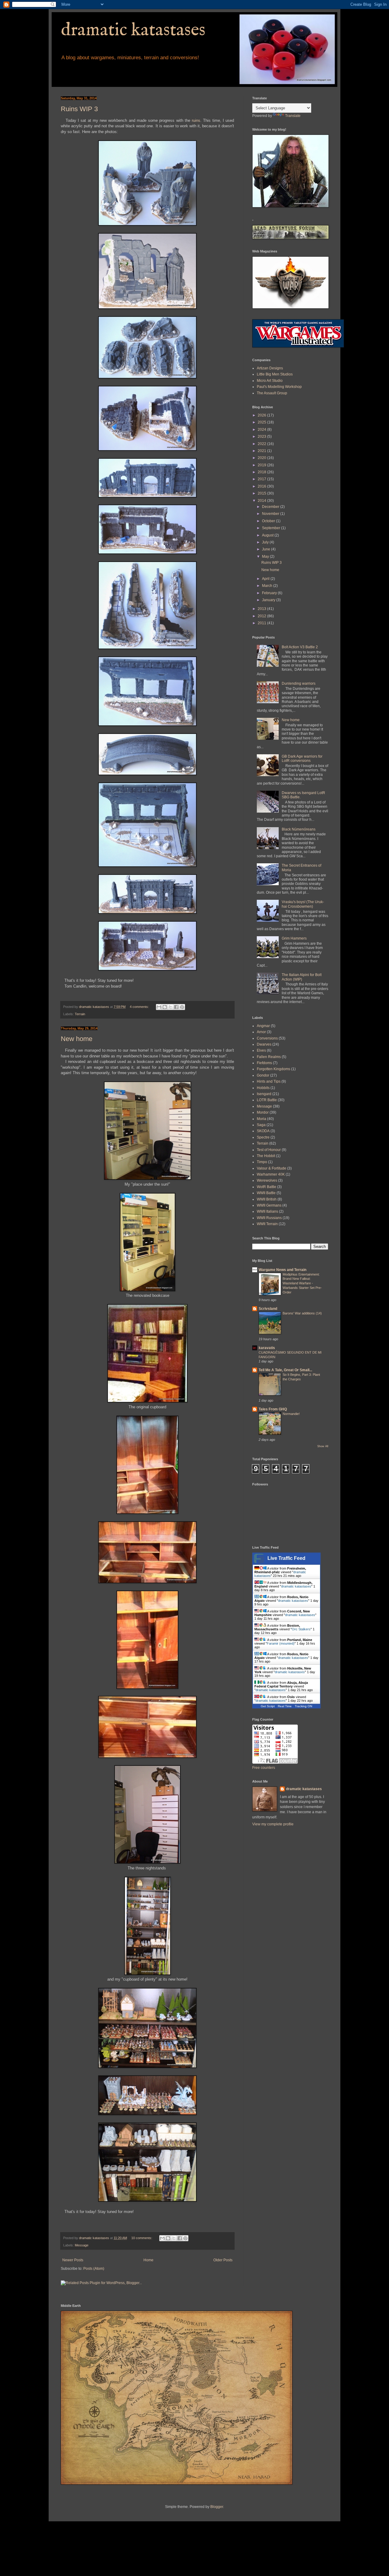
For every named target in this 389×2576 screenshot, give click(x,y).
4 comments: (140, 1007)
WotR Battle (267, 1187)
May (266, 557)
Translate (293, 116)
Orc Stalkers (301, 1629)
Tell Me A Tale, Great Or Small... (285, 1370)
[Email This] (159, 1007)
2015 (262, 493)
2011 (262, 623)
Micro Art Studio (270, 381)
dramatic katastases (133, 30)
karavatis (267, 1348)
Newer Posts (73, 2260)
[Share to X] (170, 1007)
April (266, 579)
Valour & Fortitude (272, 1168)
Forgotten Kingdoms (274, 1069)
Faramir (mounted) (281, 1643)
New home (77, 1039)
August (268, 535)
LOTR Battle (267, 1100)
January (269, 600)
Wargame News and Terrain (282, 1270)
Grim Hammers (294, 938)
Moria (262, 1119)
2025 (262, 422)
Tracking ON (303, 1706)
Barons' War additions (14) (302, 1313)
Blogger (217, 2507)
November (271, 514)
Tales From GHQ (273, 1409)
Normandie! (291, 1414)
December (271, 507)
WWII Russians (269, 1218)
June (267, 549)
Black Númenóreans (299, 829)
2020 (262, 458)
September (272, 528)
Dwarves (264, 1044)
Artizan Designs (270, 368)
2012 (262, 616)
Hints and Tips (269, 1081)
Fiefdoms (264, 1063)
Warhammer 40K (271, 1174)
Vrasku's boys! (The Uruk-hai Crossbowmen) (303, 904)
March (268, 586)
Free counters (264, 1768)
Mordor (263, 1112)
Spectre (263, 1137)
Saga (261, 1125)
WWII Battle (266, 1193)
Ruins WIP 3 (79, 109)
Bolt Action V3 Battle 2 (300, 647)
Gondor (263, 1075)
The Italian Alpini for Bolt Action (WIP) (302, 977)
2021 (262, 451)
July (266, 542)
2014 (262, 501)
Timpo (262, 1162)
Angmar (263, 1026)
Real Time (285, 1706)
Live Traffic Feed (286, 1558)
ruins (196, 120)
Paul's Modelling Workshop (279, 387)
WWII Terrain (267, 1224)
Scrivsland (268, 1309)
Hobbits (263, 1088)
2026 (262, 415)
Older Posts (223, 2260)
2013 (262, 609)
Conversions (267, 1038)
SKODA (263, 1131)
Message (82, 2245)
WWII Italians (267, 1211)
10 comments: (142, 2238)
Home (148, 2260)
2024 (262, 430)
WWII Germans (269, 1205)
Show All (323, 1446)
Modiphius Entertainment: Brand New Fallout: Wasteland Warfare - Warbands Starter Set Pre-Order (302, 1283)
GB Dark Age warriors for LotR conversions (302, 759)
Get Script (268, 1706)
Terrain (80, 1014)
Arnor (261, 1032)
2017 (262, 479)
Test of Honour (269, 1150)
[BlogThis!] (165, 1007)
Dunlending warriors (299, 683)
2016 (262, 486)
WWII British (267, 1199)
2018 (262, 472)
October (269, 521)
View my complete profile (273, 1824)
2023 (262, 437)
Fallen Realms (269, 1057)
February (270, 593)
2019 (262, 465)
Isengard (264, 1094)
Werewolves (267, 1180)
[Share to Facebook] (176, 1007)
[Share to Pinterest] (182, 1007)
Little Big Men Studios (275, 374)
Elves (261, 1050)
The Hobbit (266, 1156)
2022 (262, 444)
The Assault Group (272, 393)
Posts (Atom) (94, 2269)
